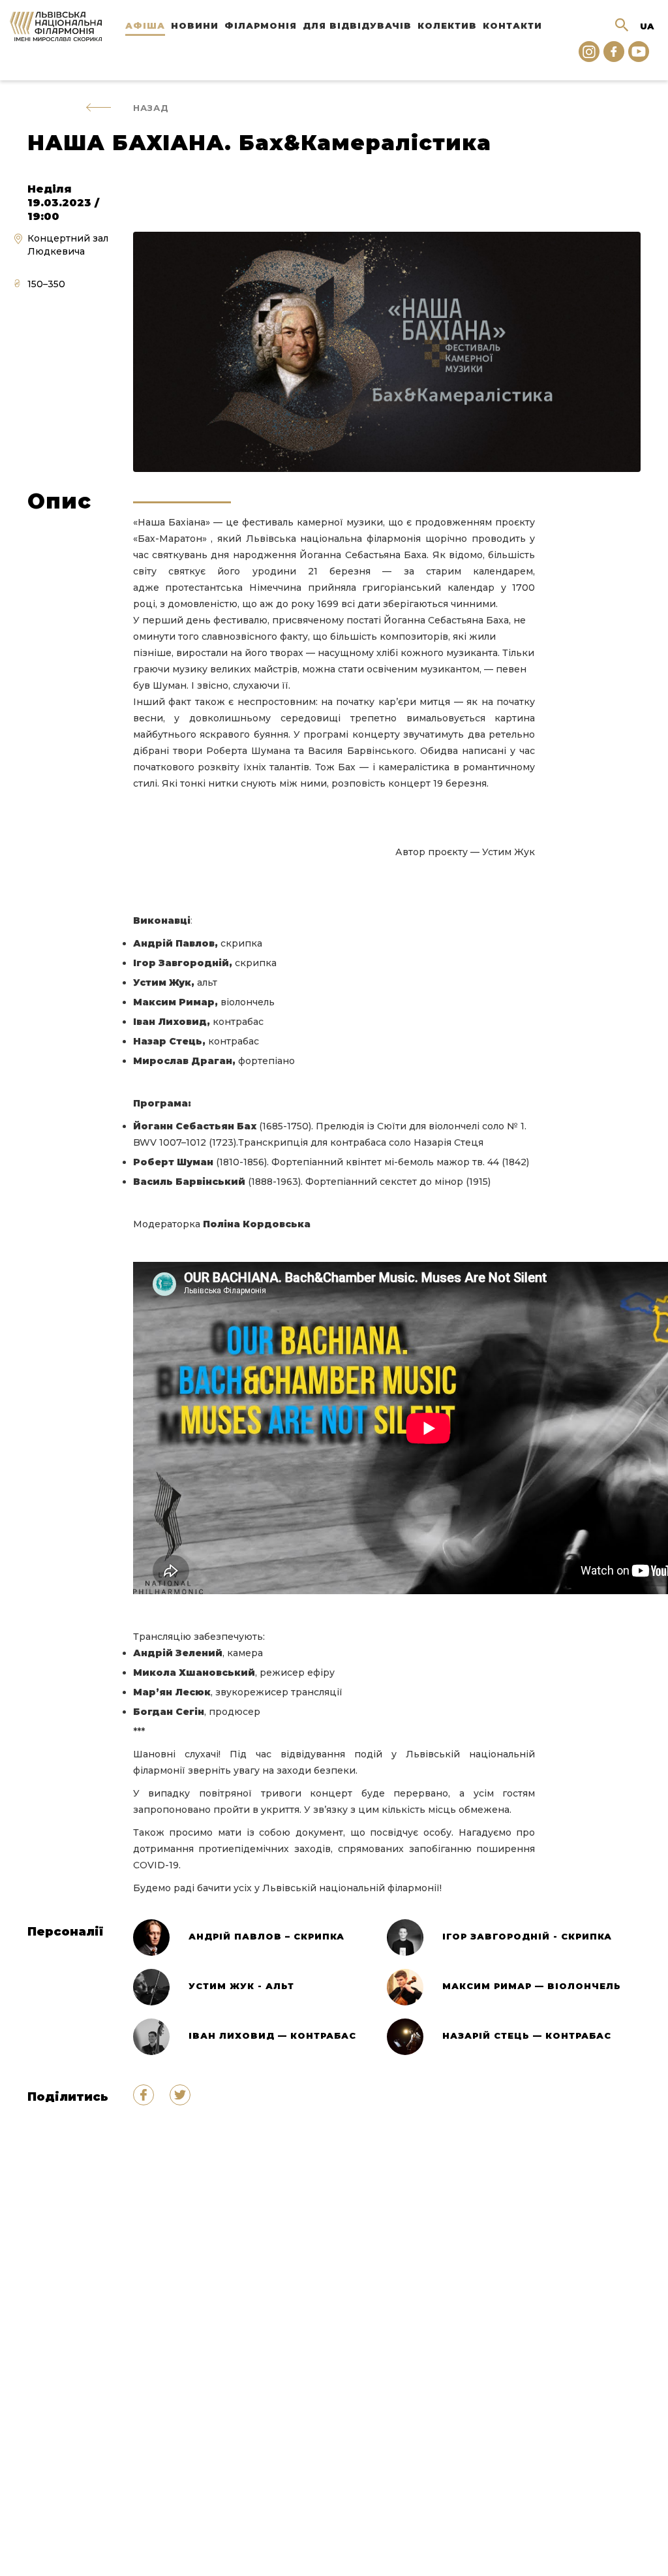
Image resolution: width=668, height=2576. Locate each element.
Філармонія (261, 25)
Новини (195, 25)
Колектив (447, 25)
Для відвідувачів (357, 25)
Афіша (145, 25)
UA (647, 26)
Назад (151, 108)
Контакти (512, 25)
